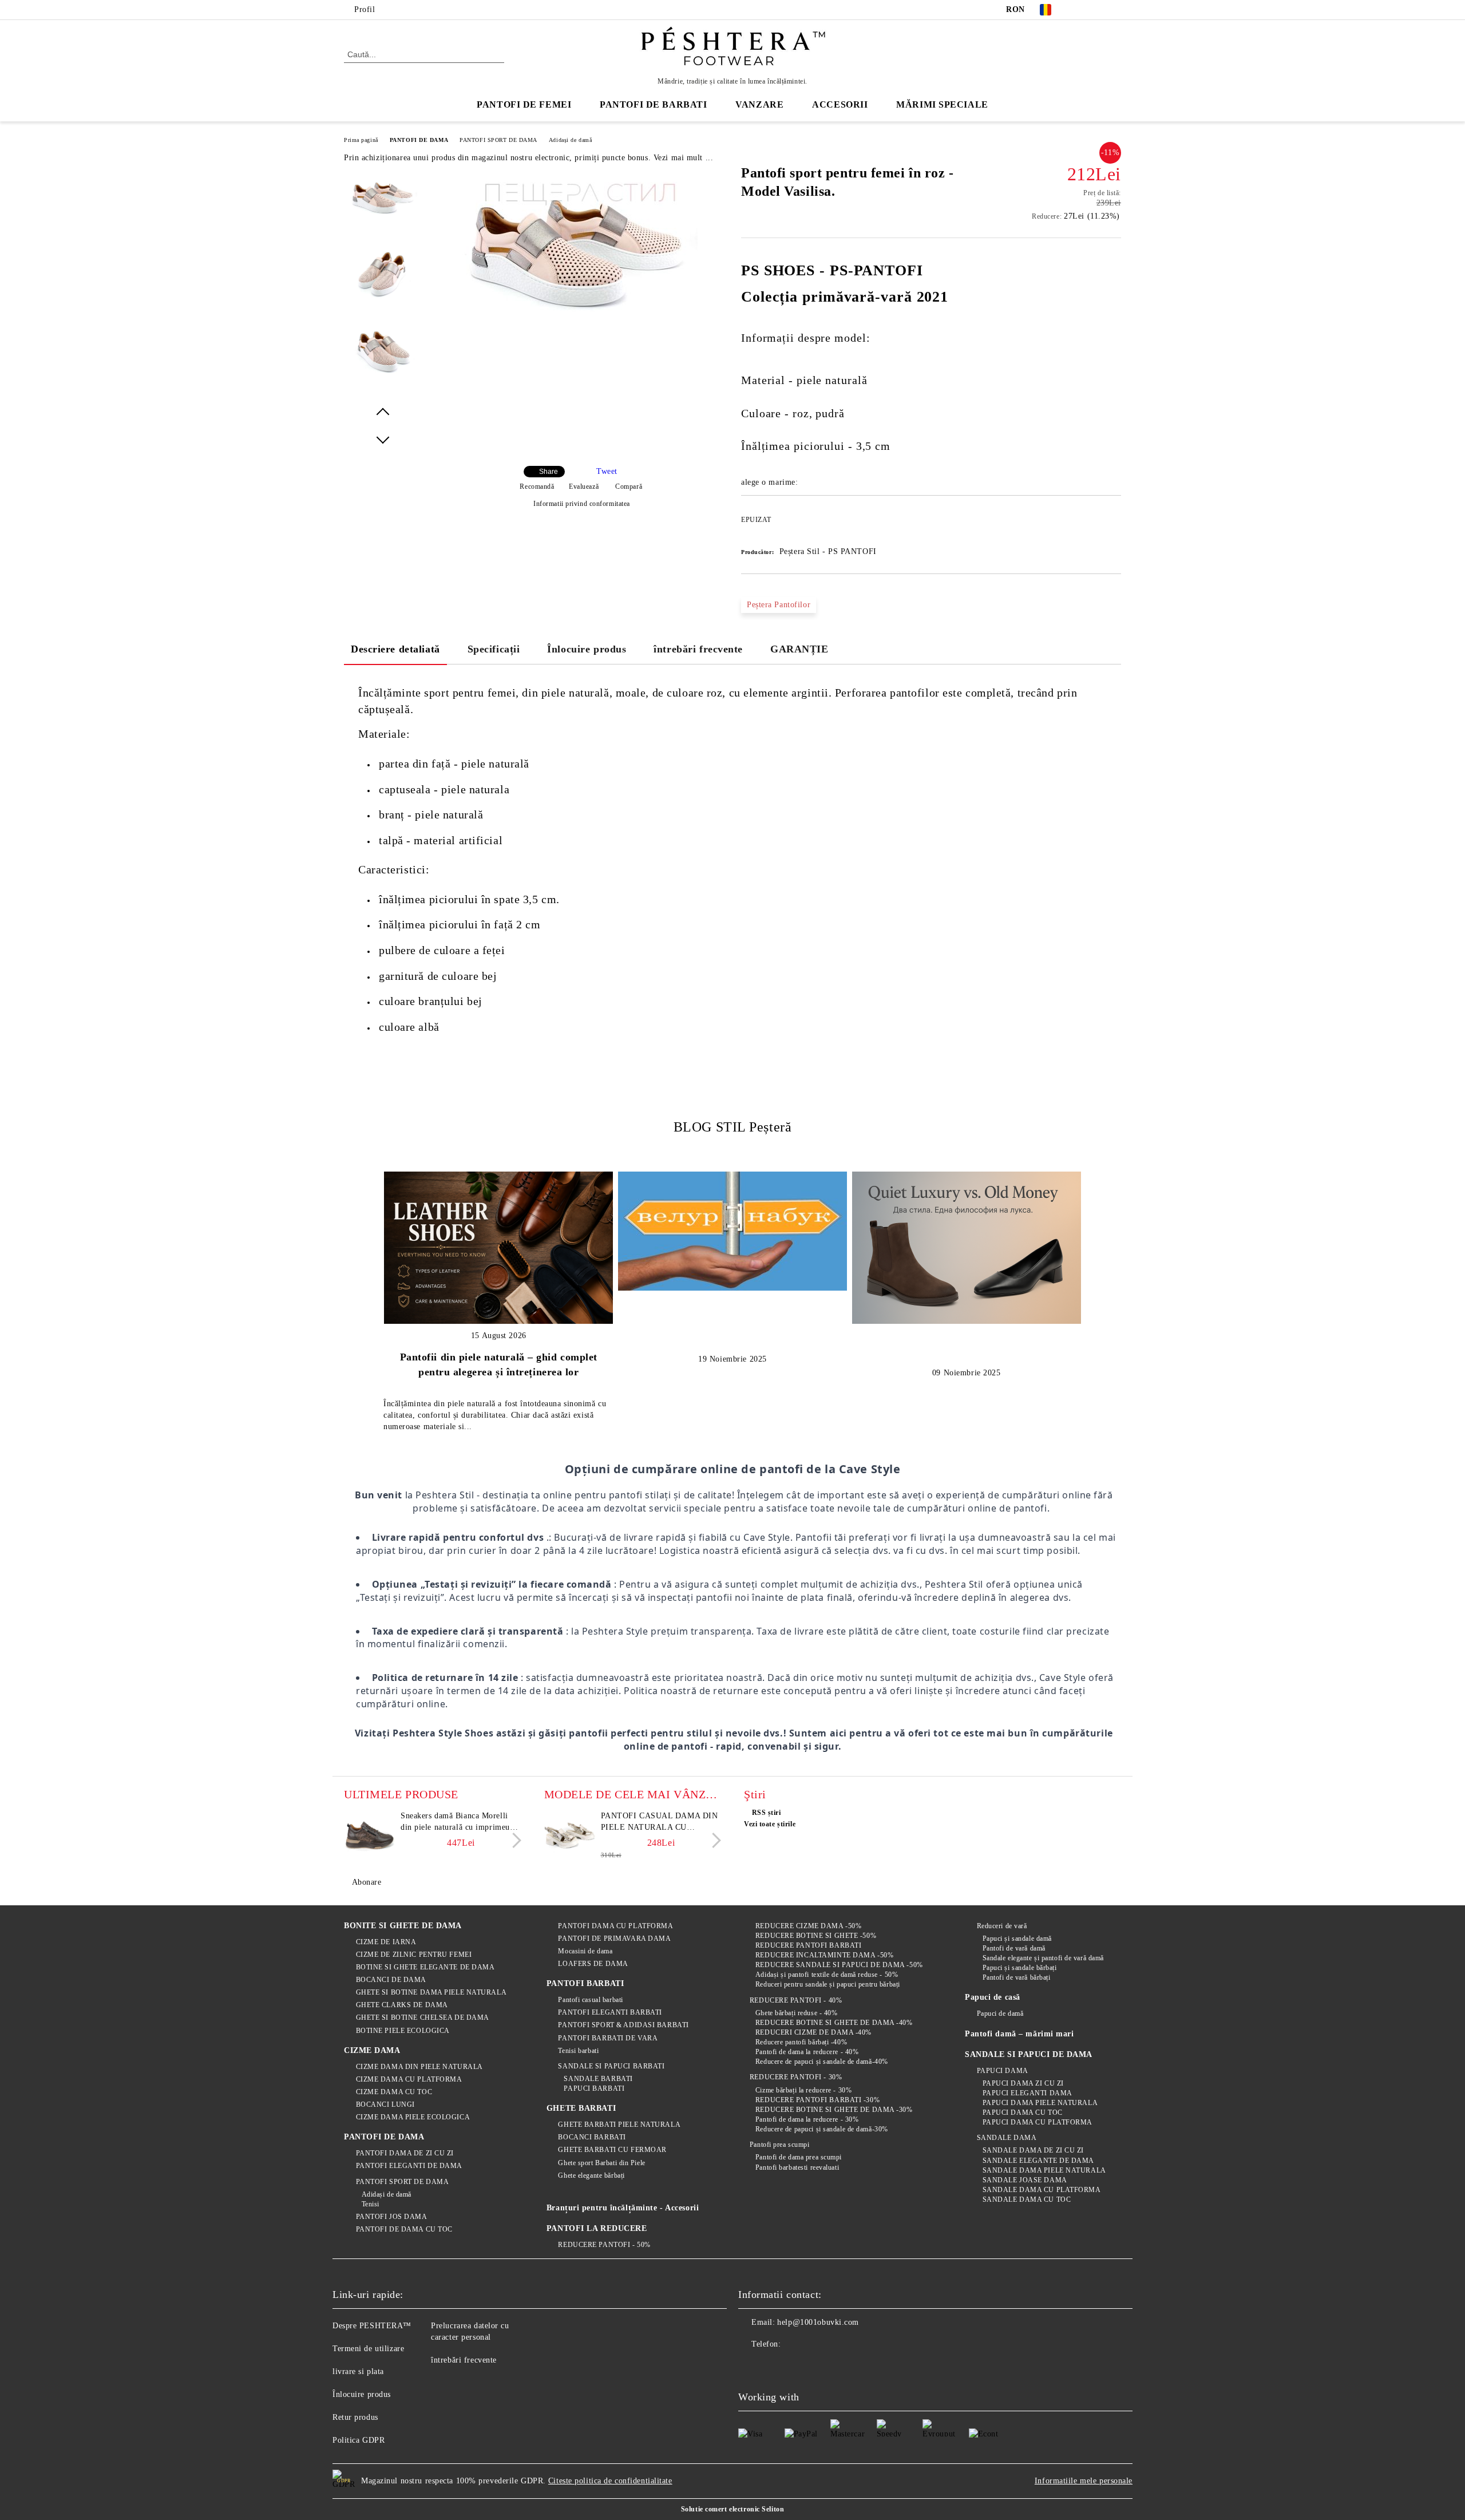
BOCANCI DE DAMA (391, 1980)
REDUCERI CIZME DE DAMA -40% (813, 2032)
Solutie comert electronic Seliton (732, 2509)
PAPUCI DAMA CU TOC (1023, 2112)
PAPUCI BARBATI (594, 2088)
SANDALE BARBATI (598, 2079)
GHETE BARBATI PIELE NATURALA (619, 2125)
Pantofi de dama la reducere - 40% (807, 2052)
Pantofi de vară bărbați (1016, 1977)
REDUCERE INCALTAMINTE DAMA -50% (824, 1955)
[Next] (514, 1840)
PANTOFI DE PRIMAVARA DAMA (614, 1939)
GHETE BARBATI (581, 2108)
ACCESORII (840, 104)
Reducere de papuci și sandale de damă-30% (822, 2129)
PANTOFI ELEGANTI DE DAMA (409, 2166)
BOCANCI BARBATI (592, 2137)
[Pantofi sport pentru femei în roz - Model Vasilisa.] (577, 333)
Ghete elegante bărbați (591, 2175)
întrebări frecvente (698, 649)
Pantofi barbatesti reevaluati (797, 2167)
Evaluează (584, 486)
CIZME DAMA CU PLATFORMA (409, 2079)
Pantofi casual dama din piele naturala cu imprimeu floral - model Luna (660, 1822)
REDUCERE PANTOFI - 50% (604, 2245)
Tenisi (371, 2204)
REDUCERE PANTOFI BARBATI (808, 1945)
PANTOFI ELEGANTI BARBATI (610, 2012)
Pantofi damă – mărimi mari (1019, 2034)
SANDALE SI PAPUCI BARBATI (611, 2066)
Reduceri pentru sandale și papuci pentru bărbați (827, 1984)
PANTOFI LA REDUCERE (597, 2228)
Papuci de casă (993, 1997)
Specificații (494, 649)
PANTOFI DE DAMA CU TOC (404, 2229)
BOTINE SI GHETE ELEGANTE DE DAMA (425, 1967)
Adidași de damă (570, 140)
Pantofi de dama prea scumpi (799, 2157)
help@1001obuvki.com (818, 2322)
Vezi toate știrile (770, 1824)
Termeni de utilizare (368, 2349)
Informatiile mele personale (1084, 2481)
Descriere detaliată (395, 649)
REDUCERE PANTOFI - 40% (796, 2000)
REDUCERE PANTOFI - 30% (796, 2077)
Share (549, 472)
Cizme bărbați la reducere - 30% (803, 2090)
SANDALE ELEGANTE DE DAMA (1038, 2161)
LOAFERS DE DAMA (593, 1964)
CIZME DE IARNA (386, 1942)
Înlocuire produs (587, 649)
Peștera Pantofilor (779, 605)
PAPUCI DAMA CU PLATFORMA (1038, 2122)
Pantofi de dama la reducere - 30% (807, 2119)
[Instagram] (1115, 10)
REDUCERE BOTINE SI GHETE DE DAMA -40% (834, 2023)
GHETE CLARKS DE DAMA (402, 2005)
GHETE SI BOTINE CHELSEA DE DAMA (423, 2017)
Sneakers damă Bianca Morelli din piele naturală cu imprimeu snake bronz (455, 1822)
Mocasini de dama (585, 1951)
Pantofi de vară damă (1014, 1948)
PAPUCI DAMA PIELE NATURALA (1040, 2103)
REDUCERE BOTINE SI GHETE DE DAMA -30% (834, 2110)
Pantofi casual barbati (590, 2000)
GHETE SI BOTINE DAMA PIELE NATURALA (431, 1992)
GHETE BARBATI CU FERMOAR (612, 2150)
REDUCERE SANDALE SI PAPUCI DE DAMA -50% (839, 1965)
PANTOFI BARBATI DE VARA (608, 2038)
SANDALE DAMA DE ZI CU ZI (1033, 2150)
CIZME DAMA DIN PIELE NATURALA (419, 2067)
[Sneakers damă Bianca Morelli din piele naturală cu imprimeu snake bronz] (370, 1836)
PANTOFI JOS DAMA (392, 2217)
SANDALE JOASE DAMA (1025, 2180)
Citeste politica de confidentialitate (610, 2481)
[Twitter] (1098, 10)
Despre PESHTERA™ (372, 2326)
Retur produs (355, 2417)
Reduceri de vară (1002, 1926)
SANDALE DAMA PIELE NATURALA (1044, 2170)
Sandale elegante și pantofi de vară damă (1043, 1958)
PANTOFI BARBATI (585, 1983)
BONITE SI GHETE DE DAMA (403, 1926)
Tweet (607, 471)
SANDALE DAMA (1007, 2138)
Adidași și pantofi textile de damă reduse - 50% (827, 1975)
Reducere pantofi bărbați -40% (801, 2042)
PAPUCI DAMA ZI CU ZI (1023, 2083)
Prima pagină (361, 140)
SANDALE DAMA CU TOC (1027, 2199)
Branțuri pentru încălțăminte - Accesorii (623, 2208)
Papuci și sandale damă (1017, 1939)
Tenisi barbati (578, 2051)
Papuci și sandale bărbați (1020, 1968)
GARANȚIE (799, 649)
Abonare (367, 1882)
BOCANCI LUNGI (385, 2104)
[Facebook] (1080, 10)
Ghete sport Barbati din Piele (601, 2163)
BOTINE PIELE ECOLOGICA (403, 2031)
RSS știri (767, 1813)
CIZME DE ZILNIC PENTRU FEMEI (414, 1955)
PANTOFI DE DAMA (419, 140)
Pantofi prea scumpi (779, 2145)
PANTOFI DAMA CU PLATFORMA (615, 1926)
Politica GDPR (359, 2440)
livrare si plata (358, 2371)
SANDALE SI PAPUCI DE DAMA (1029, 2054)
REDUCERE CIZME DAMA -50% (808, 1926)
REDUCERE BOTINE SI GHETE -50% (816, 1936)
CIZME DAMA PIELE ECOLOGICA (413, 2117)
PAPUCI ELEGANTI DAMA (1028, 2093)
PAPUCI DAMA (1003, 2071)
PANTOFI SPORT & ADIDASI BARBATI (623, 2025)
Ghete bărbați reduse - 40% (796, 2013)
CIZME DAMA (372, 2050)
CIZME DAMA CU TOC (394, 2092)
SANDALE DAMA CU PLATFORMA (1042, 2190)
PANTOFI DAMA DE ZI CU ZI (405, 2153)
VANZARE (759, 104)
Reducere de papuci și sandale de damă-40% (822, 2062)
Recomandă (537, 486)
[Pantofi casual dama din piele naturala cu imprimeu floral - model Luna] (570, 1836)
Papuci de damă (1000, 2013)
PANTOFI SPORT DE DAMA (498, 140)
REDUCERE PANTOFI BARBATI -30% (817, 2100)
